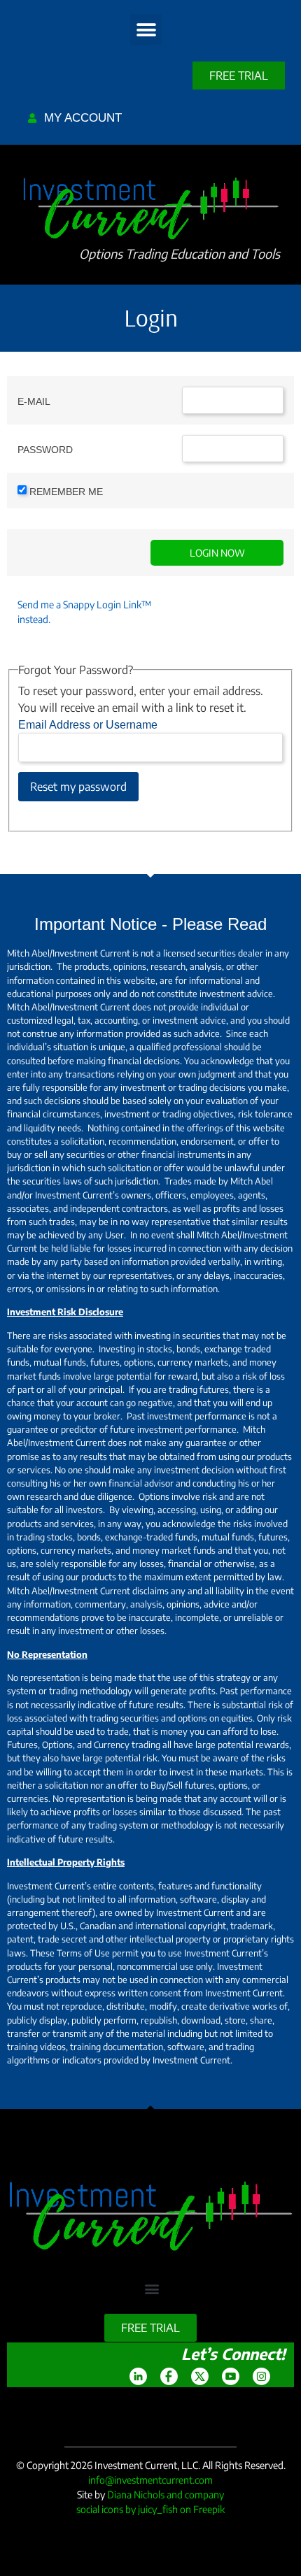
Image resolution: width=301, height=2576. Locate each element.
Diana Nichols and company (166, 2495)
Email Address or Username (88, 725)
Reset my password (78, 787)
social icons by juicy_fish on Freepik (150, 2509)
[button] (146, 30)
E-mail (34, 401)
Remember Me (66, 492)
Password (45, 450)
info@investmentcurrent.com (150, 2480)
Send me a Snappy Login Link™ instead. (84, 612)
